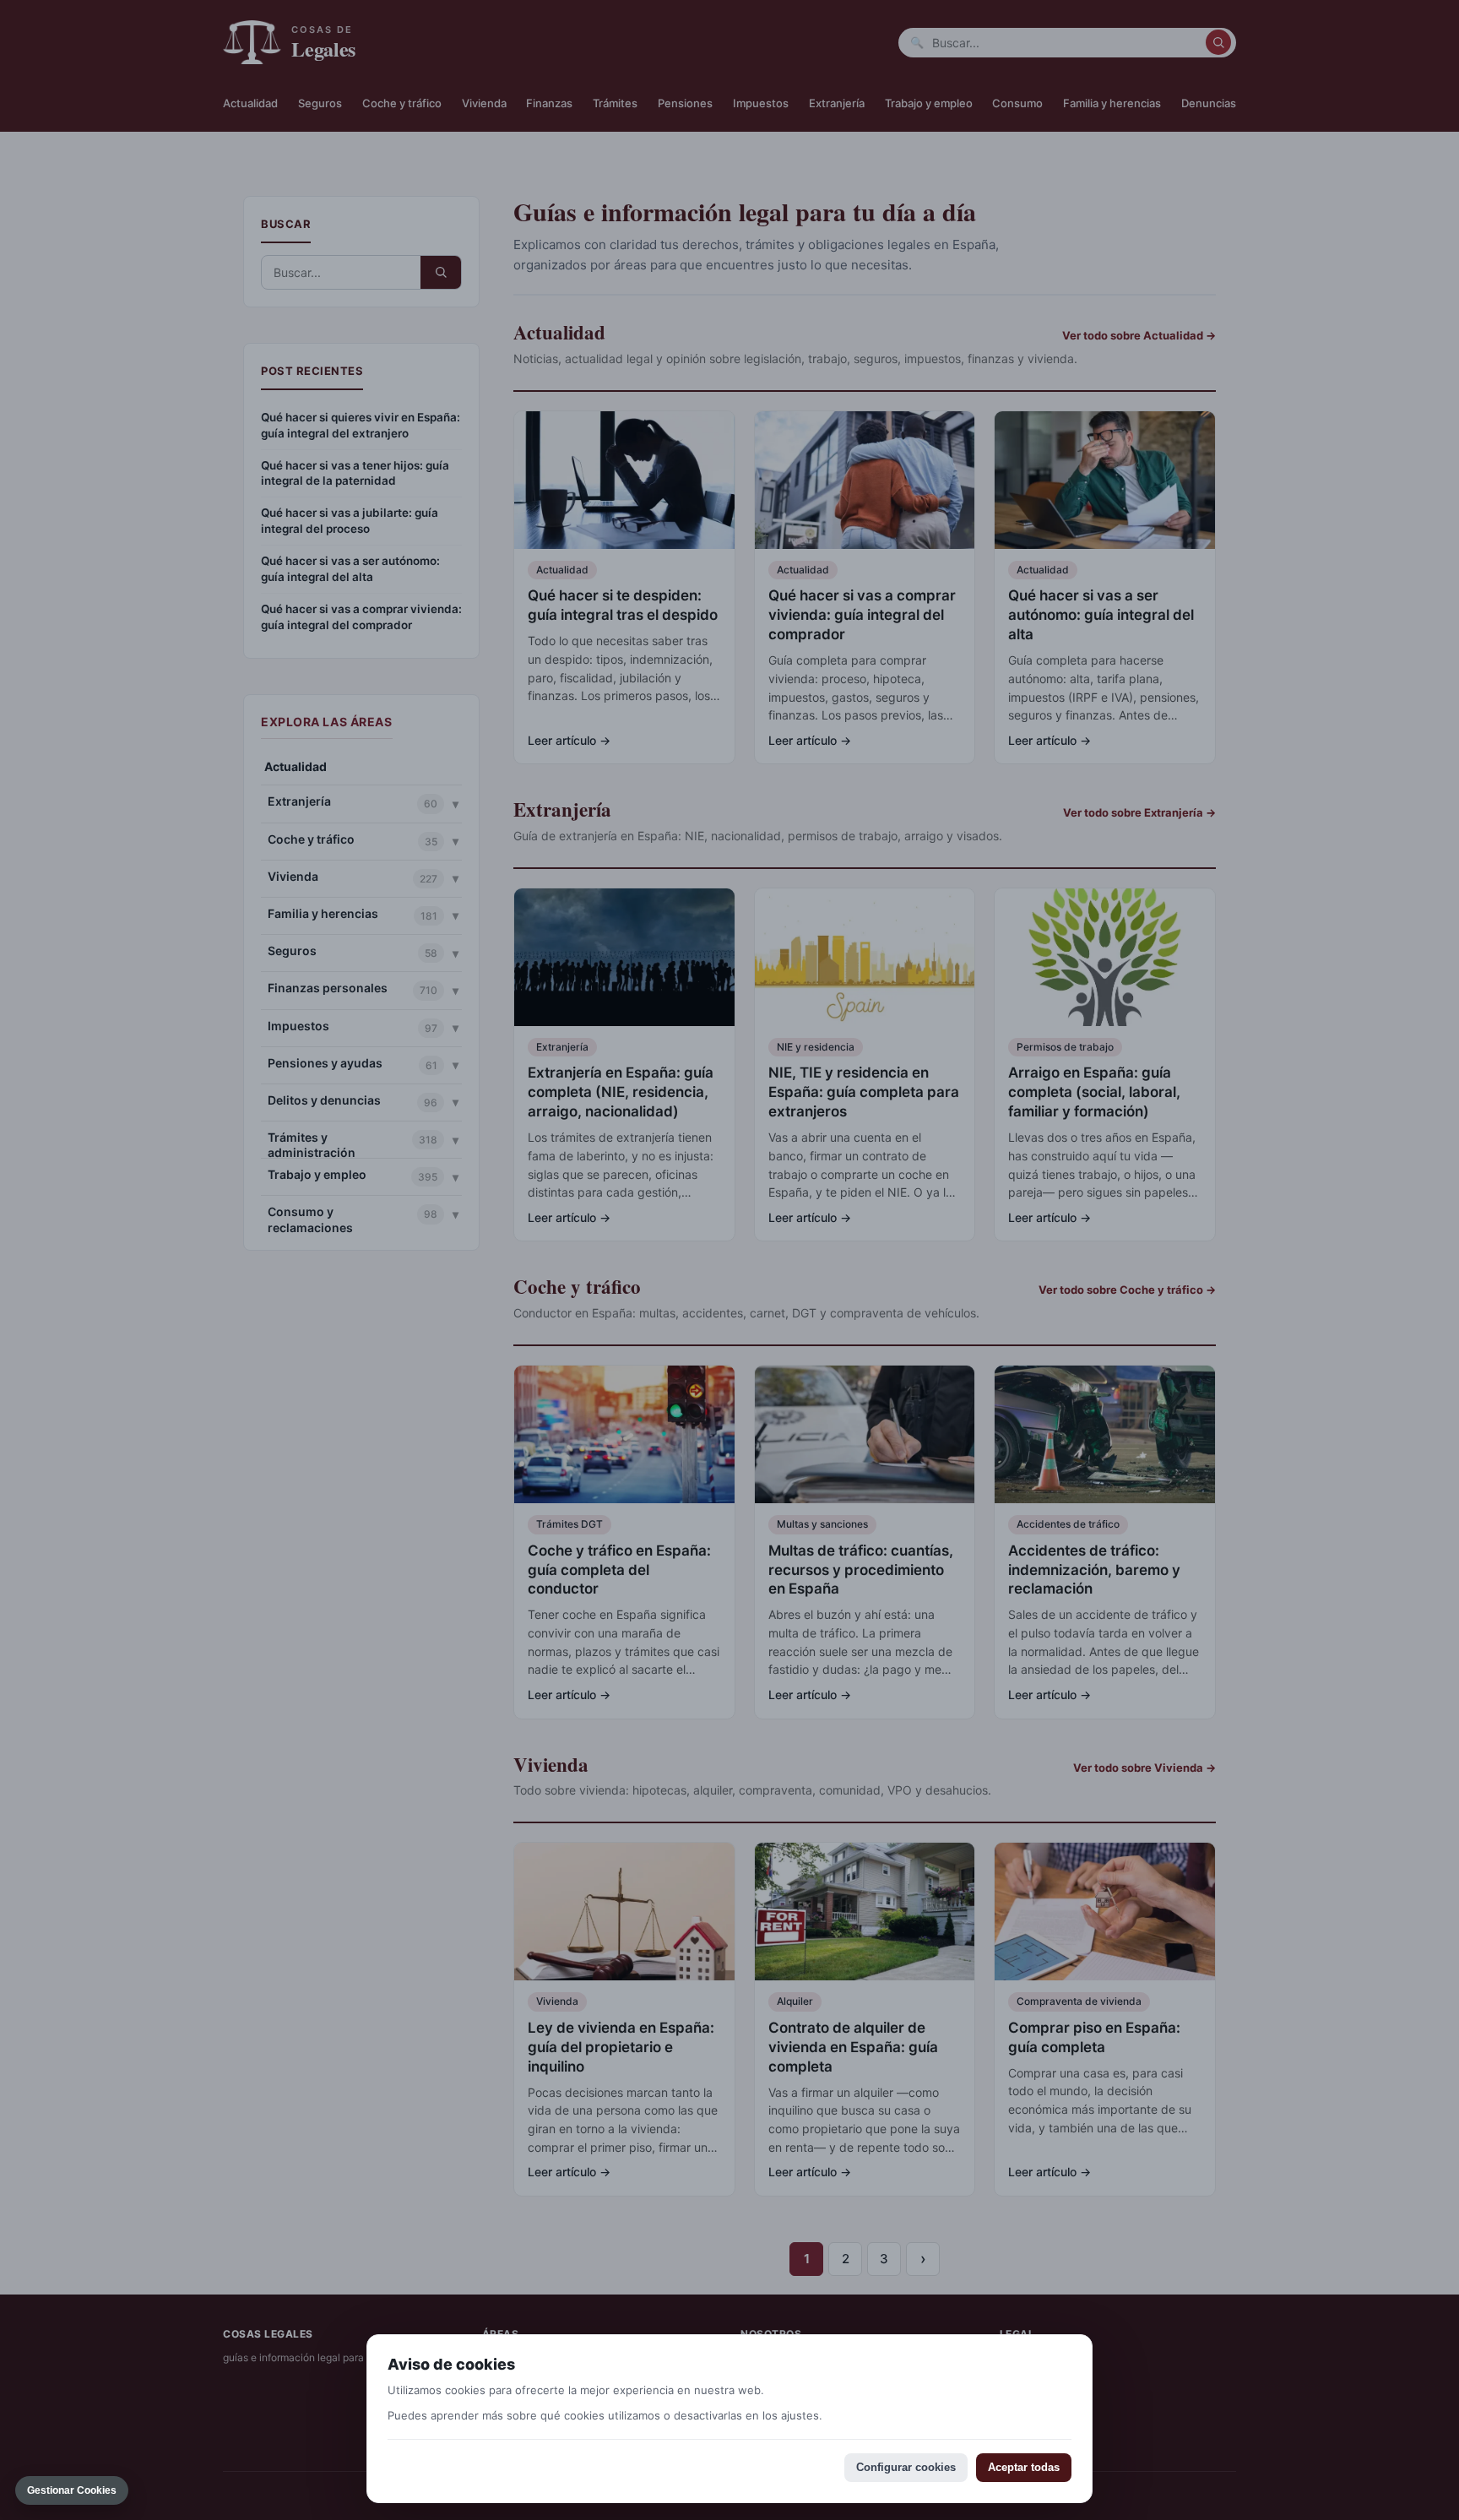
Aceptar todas (1024, 2467)
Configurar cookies (906, 2467)
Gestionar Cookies (72, 2490)
